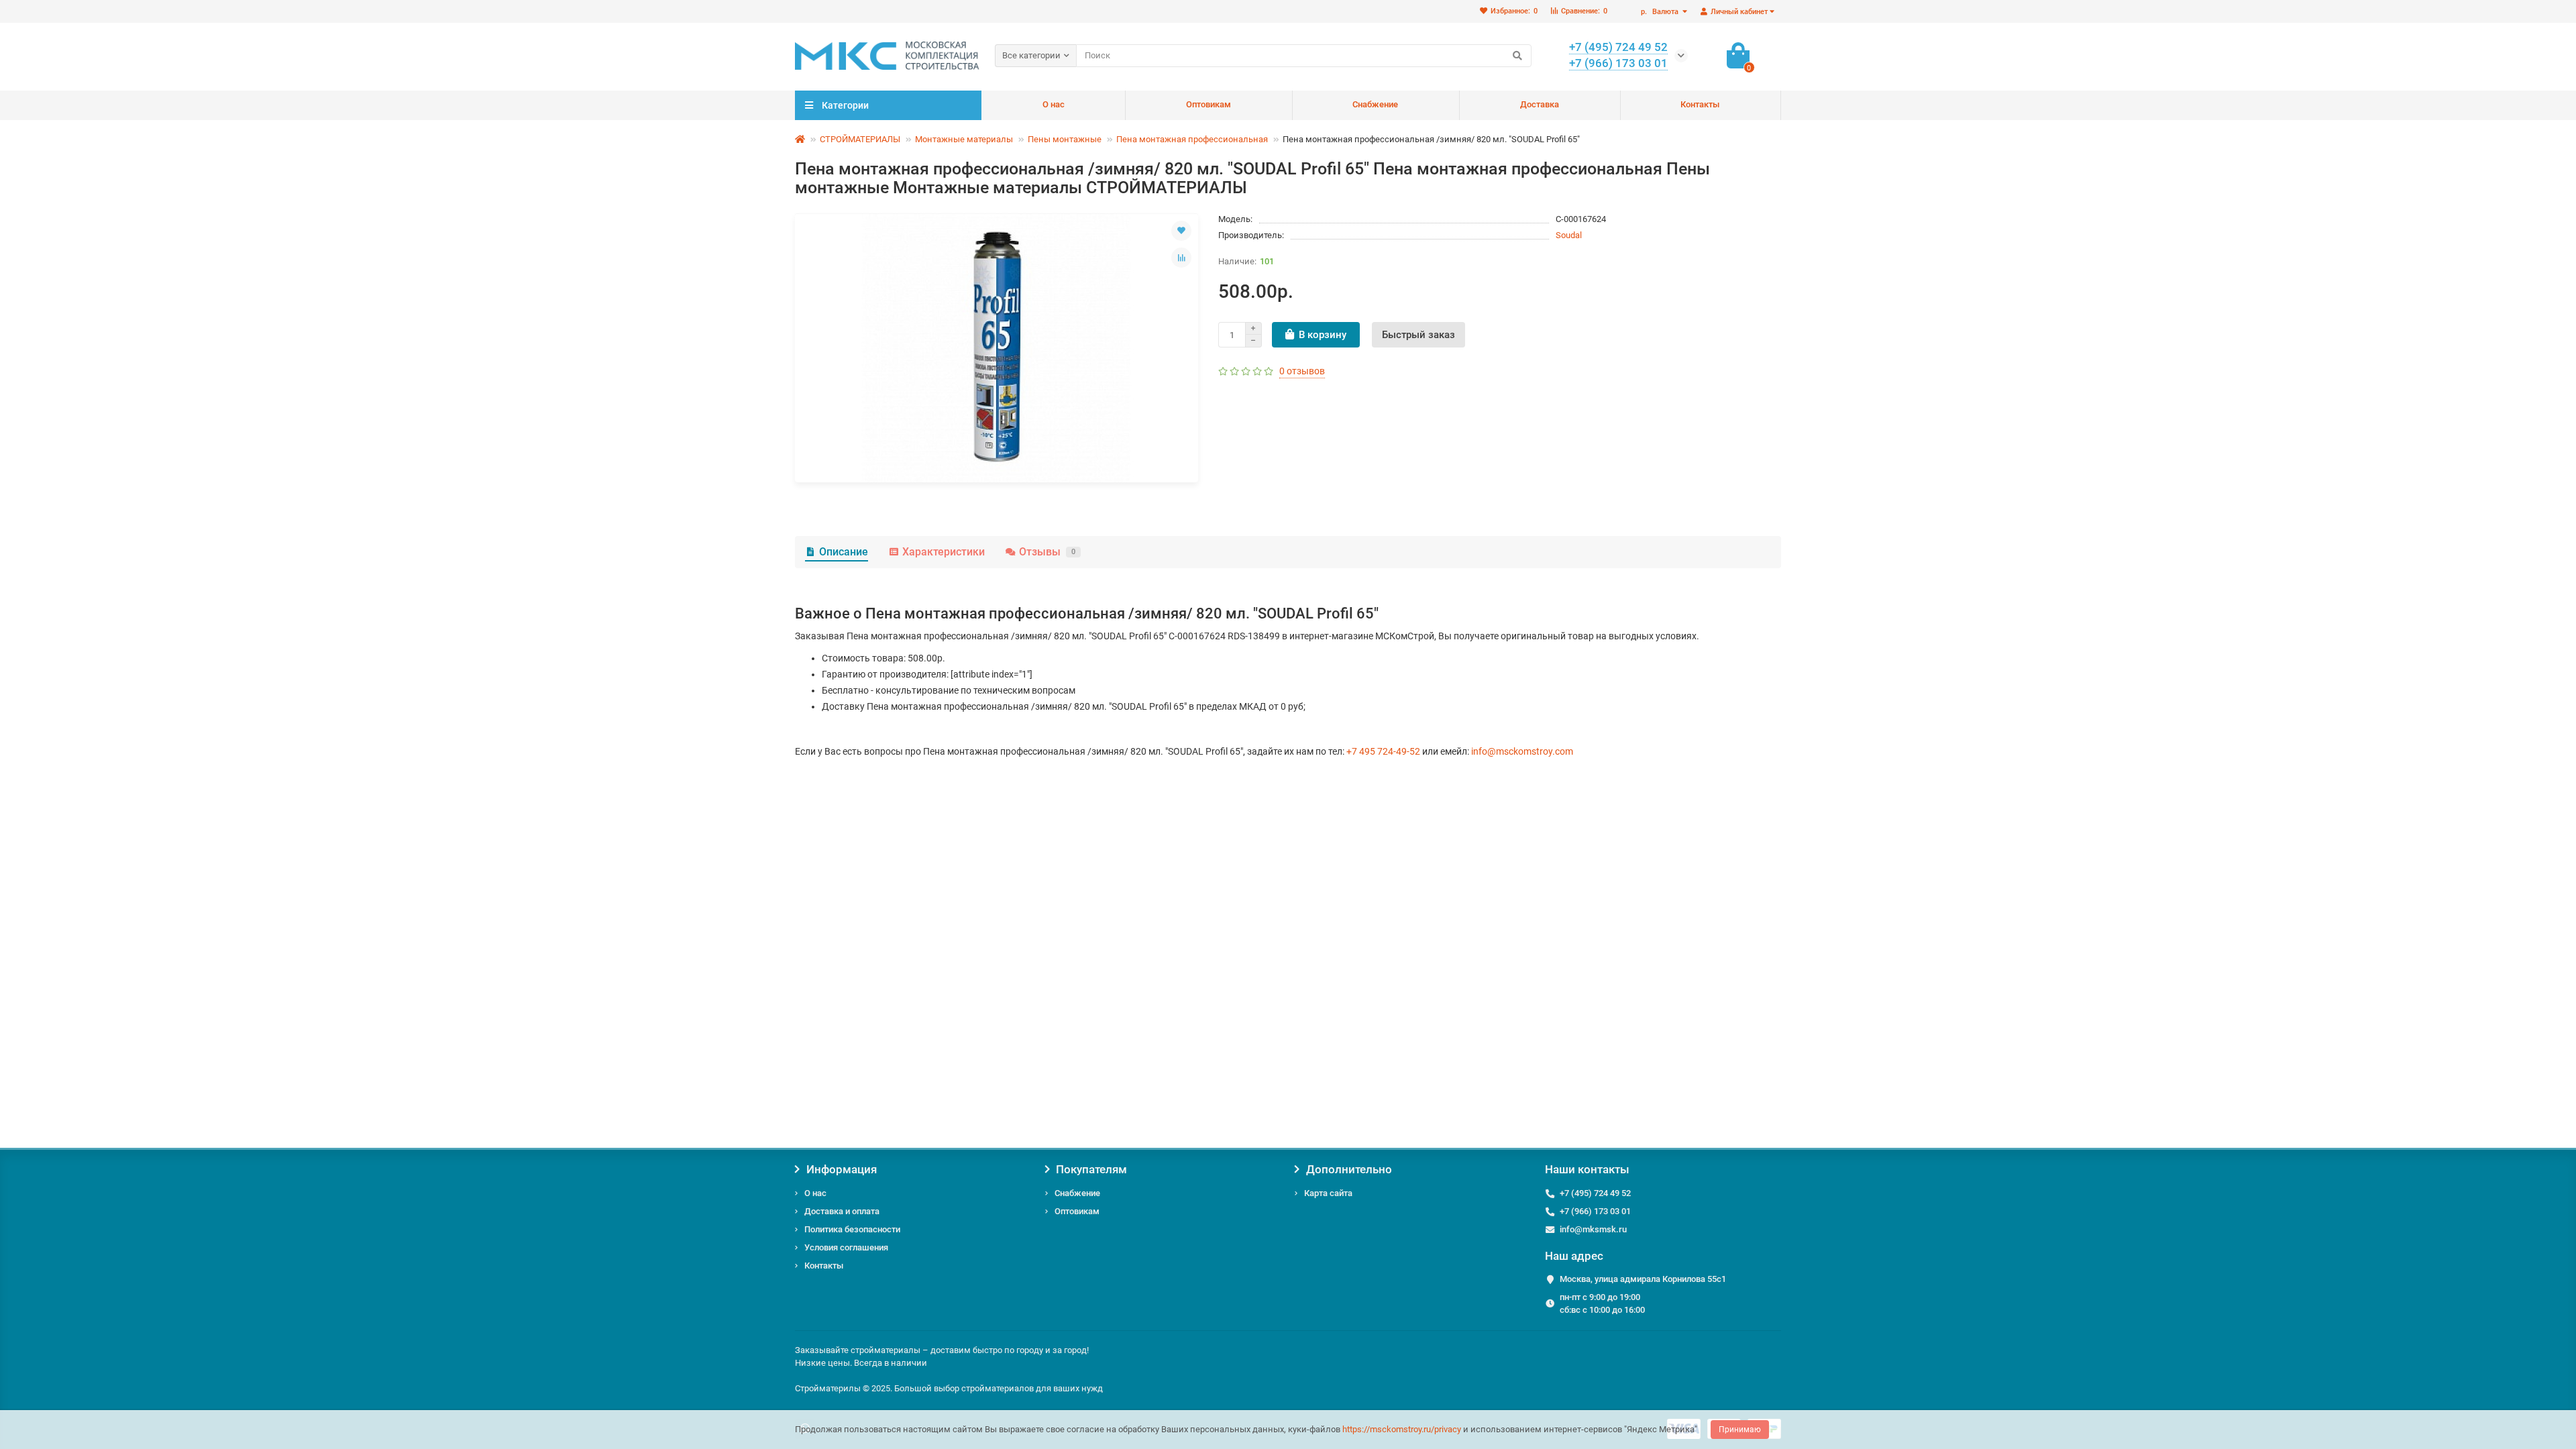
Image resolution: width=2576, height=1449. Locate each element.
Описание (844, 552)
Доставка (1540, 104)
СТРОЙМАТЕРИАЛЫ (860, 139)
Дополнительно (1349, 1169)
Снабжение (1375, 104)
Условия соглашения (846, 1247)
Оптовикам (1209, 104)
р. (1660, 12)
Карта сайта (1328, 1193)
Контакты (1700, 104)
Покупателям (1091, 1169)
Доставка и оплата (842, 1211)
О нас (1054, 104)
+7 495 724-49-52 (1383, 751)
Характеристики (944, 552)
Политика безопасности (852, 1229)
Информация (842, 1169)
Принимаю (1740, 1430)
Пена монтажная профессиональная (1192, 139)
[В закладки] (1181, 231)
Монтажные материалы (964, 139)
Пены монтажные (1065, 139)
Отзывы (1047, 552)
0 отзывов (1302, 371)
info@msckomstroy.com (1522, 751)
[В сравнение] (1181, 258)
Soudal (1569, 235)
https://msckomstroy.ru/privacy (1402, 1429)
